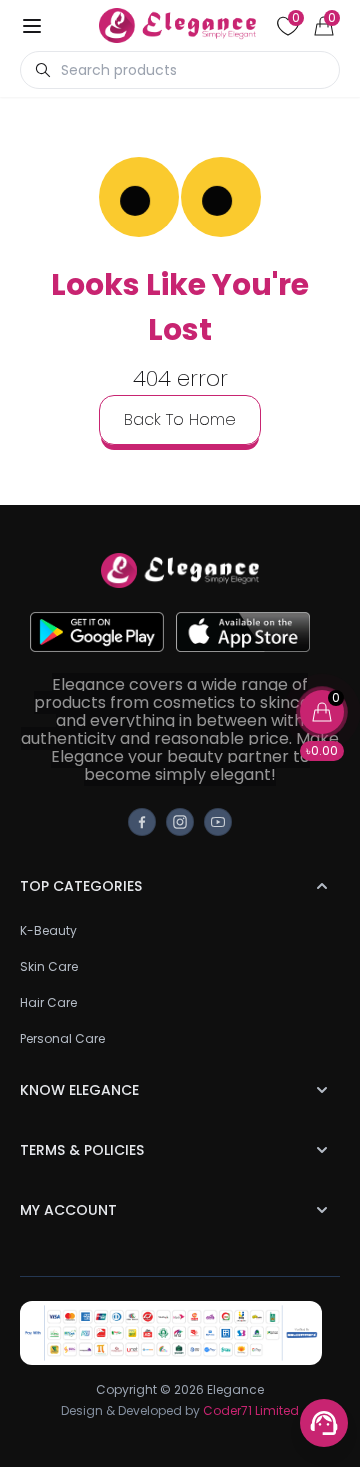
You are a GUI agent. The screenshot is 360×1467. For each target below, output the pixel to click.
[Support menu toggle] (324, 1423)
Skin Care (49, 966)
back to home (180, 419)
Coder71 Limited (251, 1410)
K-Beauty (48, 930)
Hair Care (48, 1002)
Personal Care (62, 1038)
